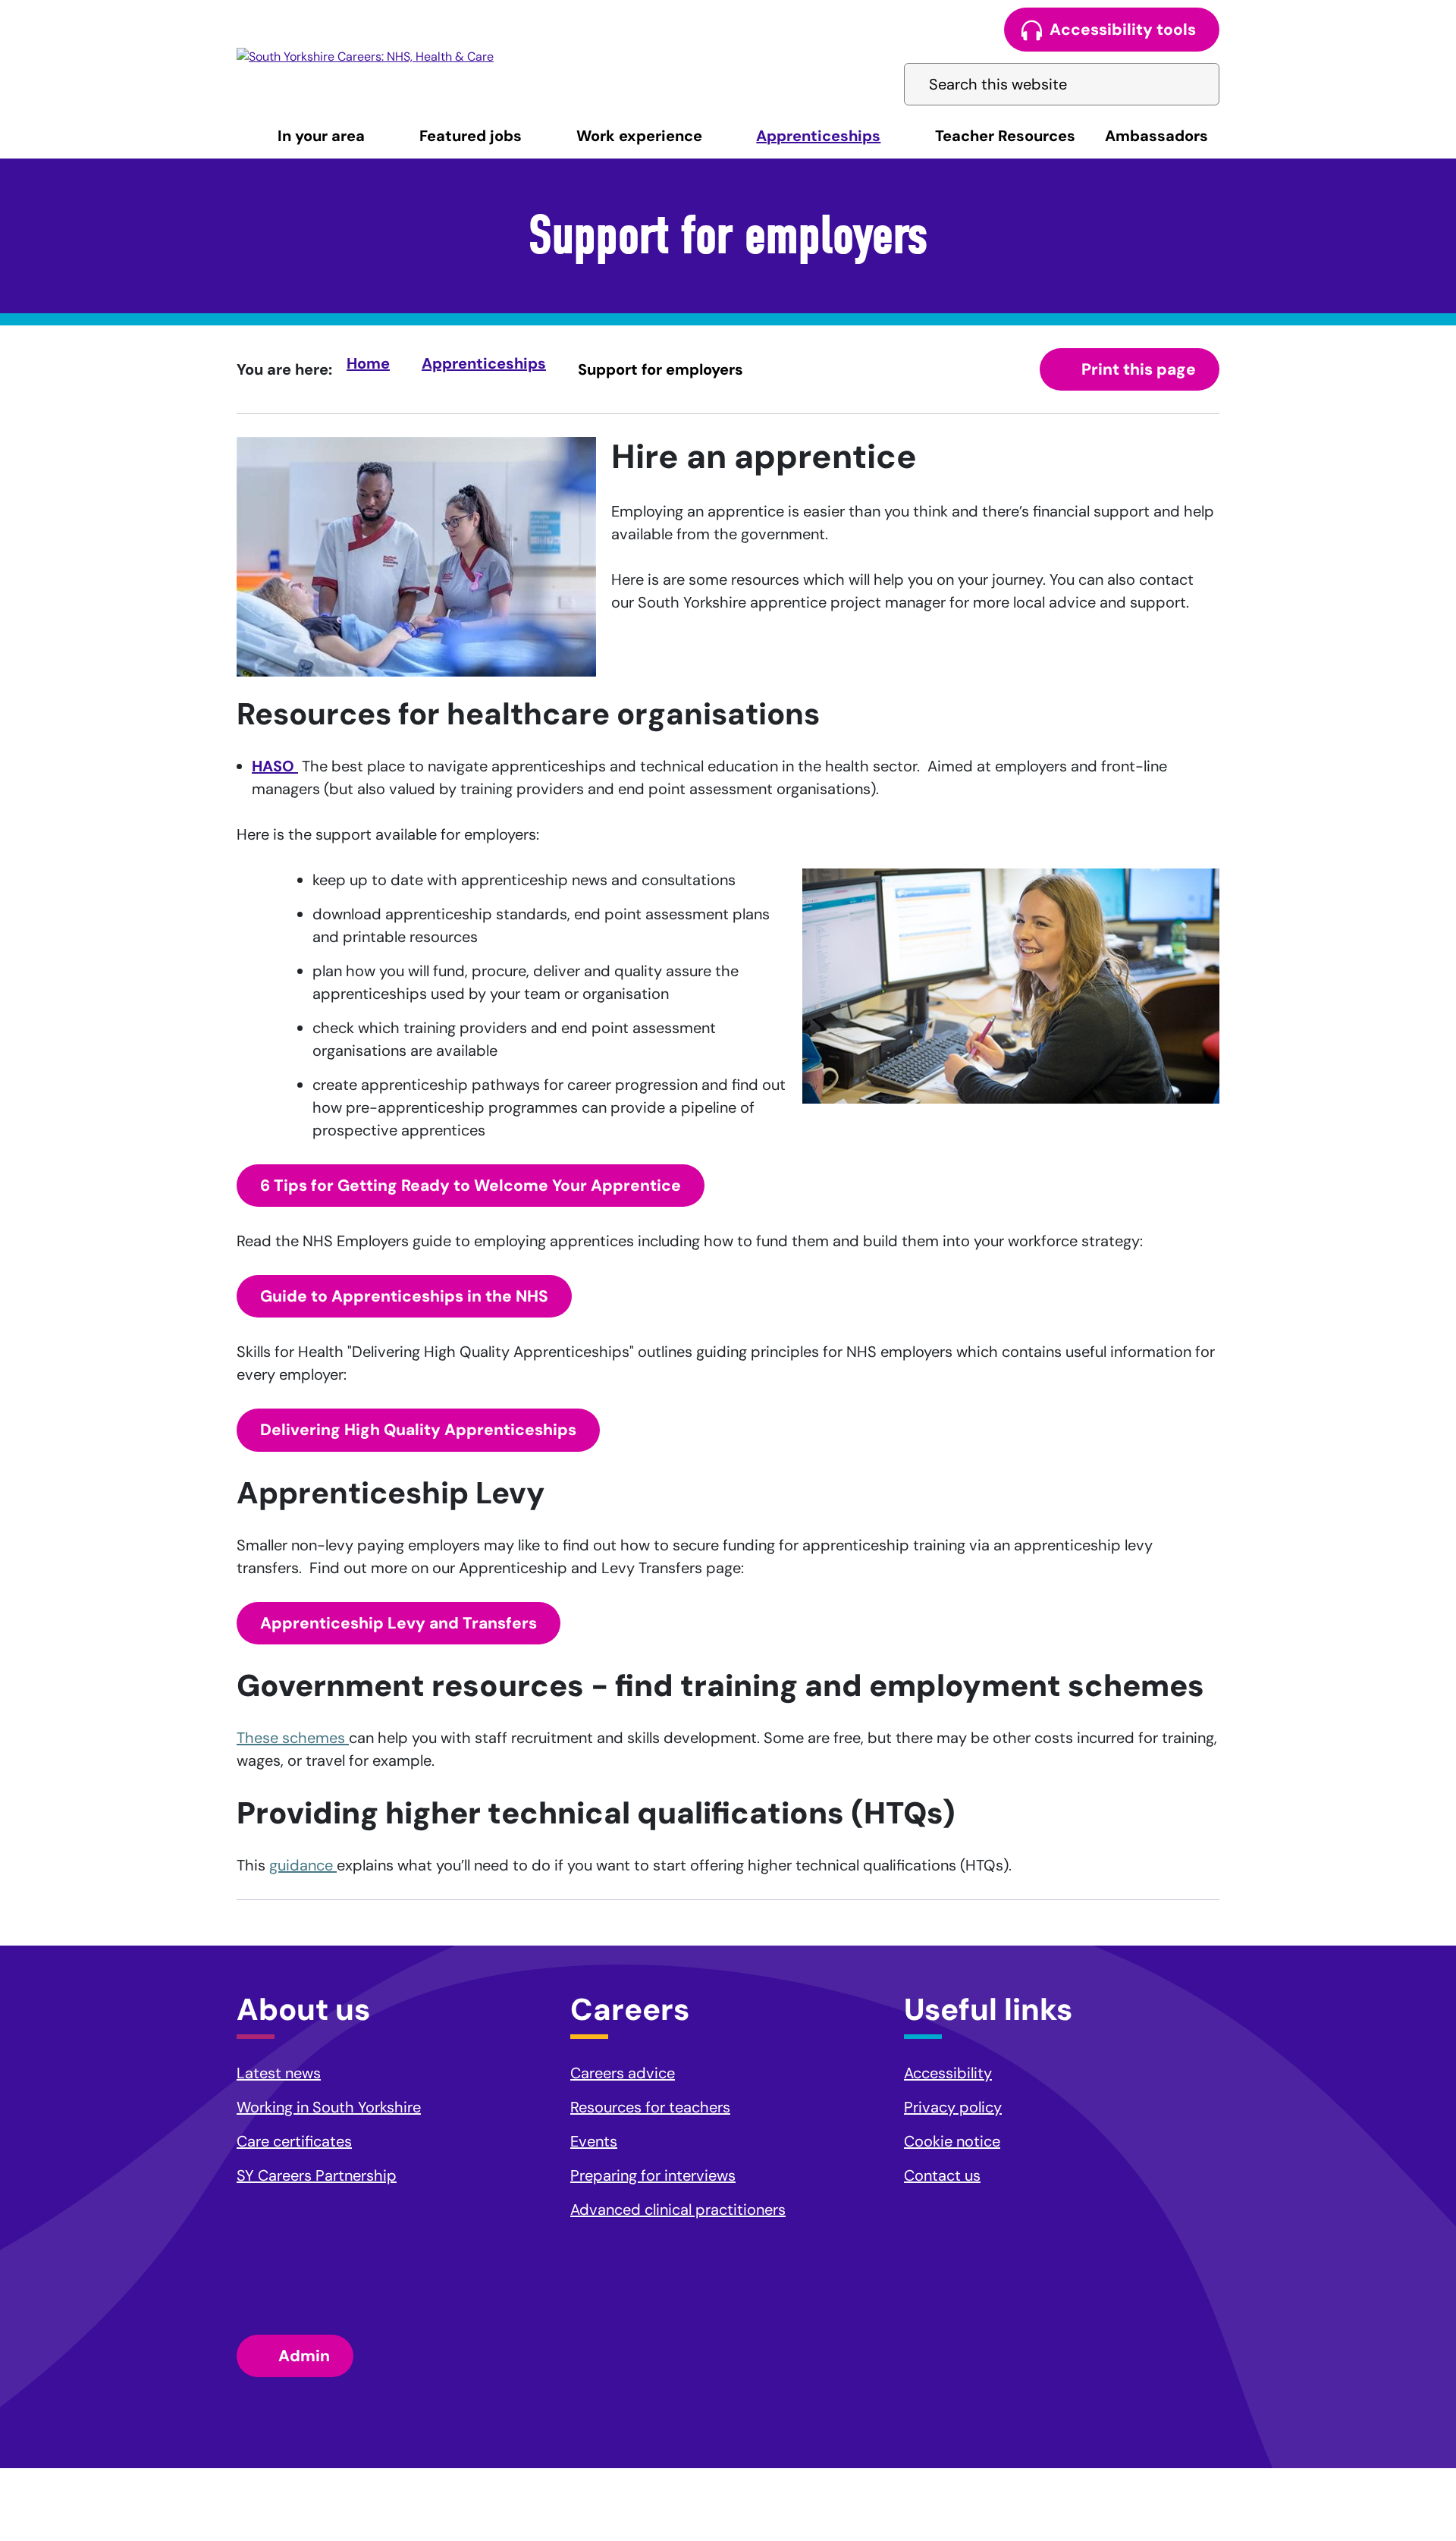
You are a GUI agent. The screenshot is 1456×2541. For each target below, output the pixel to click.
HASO (275, 766)
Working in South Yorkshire (329, 2107)
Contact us (942, 2175)
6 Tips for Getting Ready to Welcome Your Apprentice (471, 1186)
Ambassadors (1156, 136)
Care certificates (294, 2141)
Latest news (279, 2073)
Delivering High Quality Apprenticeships (418, 1430)
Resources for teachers (650, 2107)
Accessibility (948, 2073)
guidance (303, 1865)
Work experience (639, 136)
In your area (321, 136)
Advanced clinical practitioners (678, 2210)
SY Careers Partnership (317, 2175)
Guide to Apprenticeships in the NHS (404, 1296)
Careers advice (623, 2073)
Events (594, 2141)
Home (368, 363)
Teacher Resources (1005, 136)
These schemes (293, 1738)
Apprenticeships (818, 136)
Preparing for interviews (653, 2175)
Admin (304, 2356)
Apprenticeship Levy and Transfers (399, 1623)
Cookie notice (952, 2141)
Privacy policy (953, 2107)
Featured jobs (471, 136)
